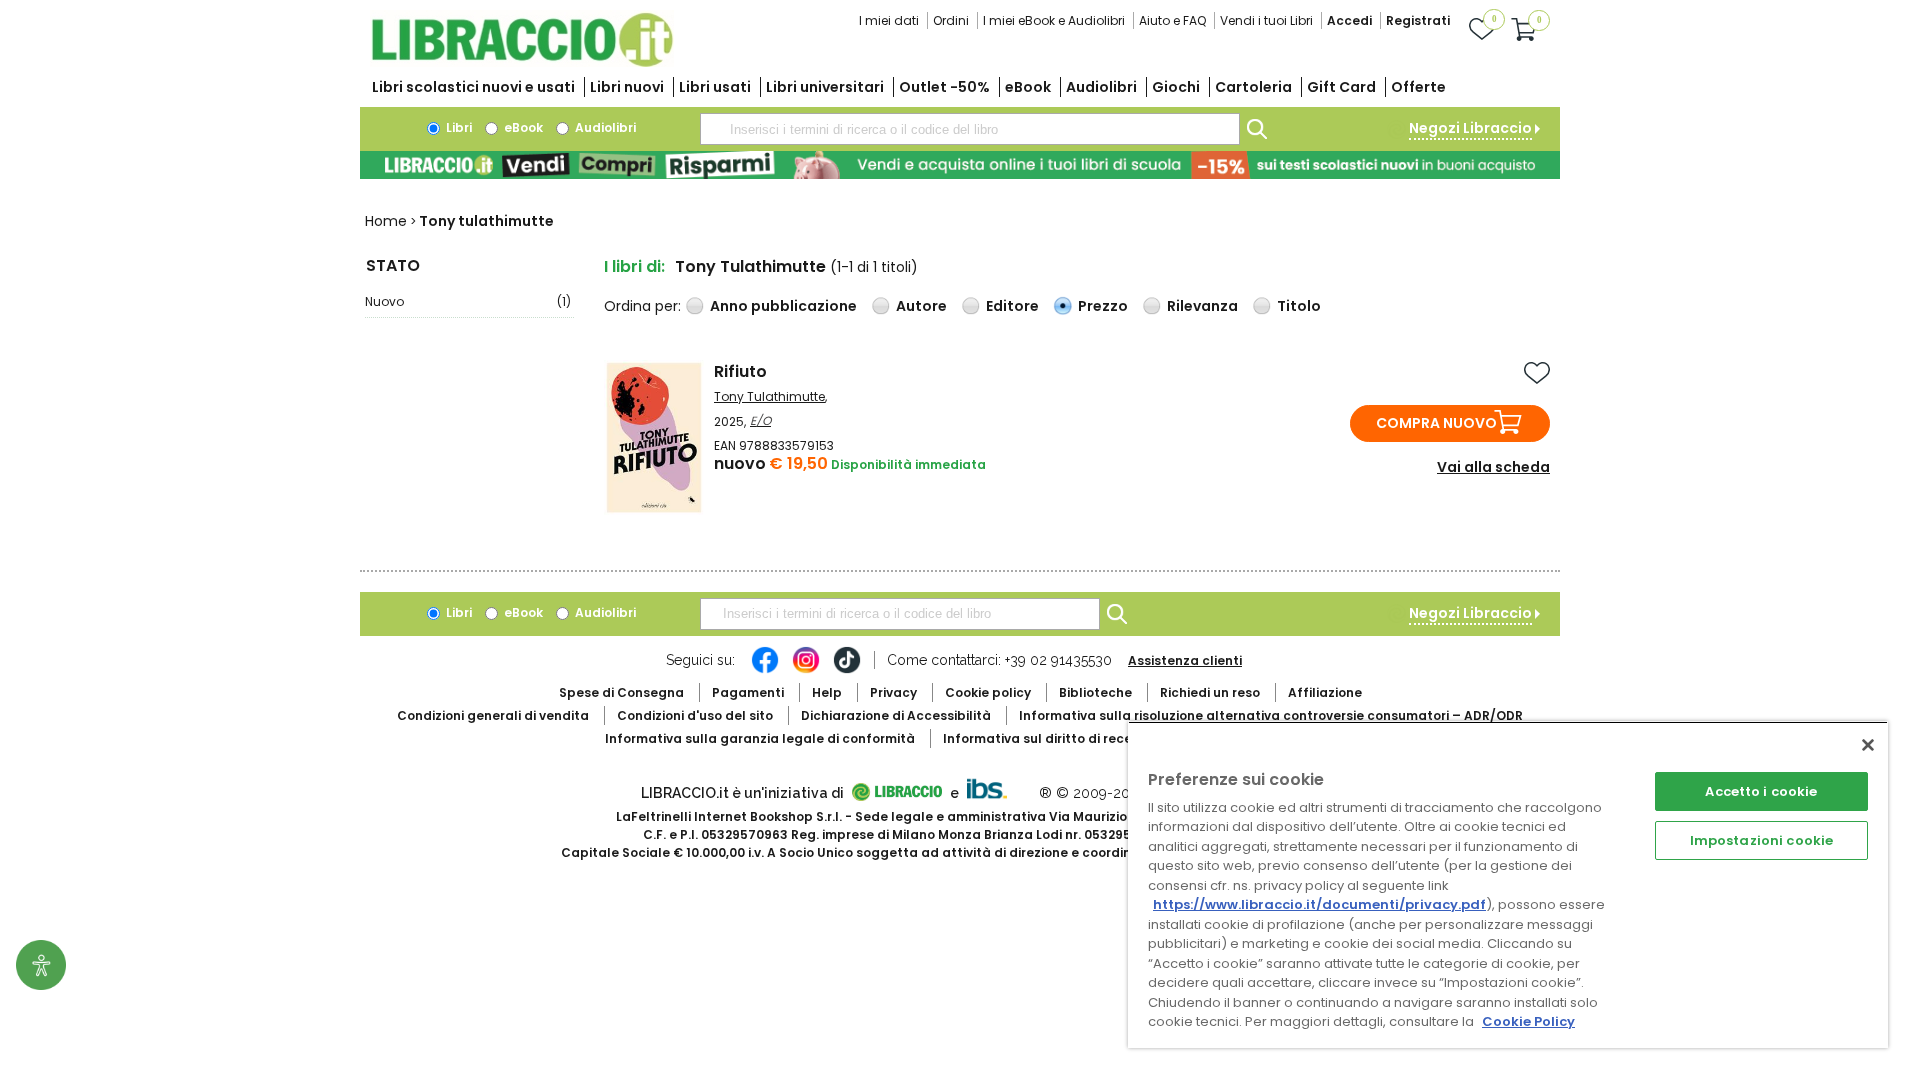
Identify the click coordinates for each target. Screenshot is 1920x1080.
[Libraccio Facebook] (765, 670)
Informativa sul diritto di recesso (1048, 738)
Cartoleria (1253, 87)
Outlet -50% (944, 87)
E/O (760, 420)
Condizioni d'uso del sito (695, 715)
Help (827, 692)
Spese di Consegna (621, 692)
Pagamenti (748, 692)
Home (386, 221)
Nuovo (468, 301)
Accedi (1349, 20)
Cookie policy (988, 692)
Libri (457, 127)
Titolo (1299, 306)
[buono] (960, 165)
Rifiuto (740, 371)
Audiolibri (1101, 87)
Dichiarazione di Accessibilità (896, 715)
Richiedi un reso (1210, 692)
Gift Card (1341, 87)
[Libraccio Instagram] (806, 670)
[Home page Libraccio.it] (522, 62)
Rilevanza (1202, 306)
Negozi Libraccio (1470, 128)
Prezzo (1103, 306)
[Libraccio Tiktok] (847, 670)
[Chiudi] (1868, 745)
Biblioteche (1095, 692)
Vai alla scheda (1493, 467)
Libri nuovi (627, 87)
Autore (921, 306)
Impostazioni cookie (1761, 840)
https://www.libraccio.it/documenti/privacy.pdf (1319, 904)
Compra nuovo (1436, 423)
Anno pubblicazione (783, 306)
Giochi (1176, 87)
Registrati (1418, 20)
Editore (1012, 306)
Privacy (893, 692)
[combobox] (970, 129)
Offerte (1418, 87)
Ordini (951, 20)
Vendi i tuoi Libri (1266, 20)
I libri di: (634, 266)
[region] (1508, 884)
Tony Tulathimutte (769, 396)
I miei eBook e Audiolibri (1054, 20)
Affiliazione (1325, 692)
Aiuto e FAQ (1172, 20)
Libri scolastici (473, 87)
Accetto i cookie (1761, 791)
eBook (1028, 87)
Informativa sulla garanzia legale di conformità (760, 738)
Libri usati (715, 87)
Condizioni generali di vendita (493, 715)
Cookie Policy (1528, 1021)
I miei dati (889, 20)
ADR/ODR (1271, 715)
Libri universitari (825, 87)
